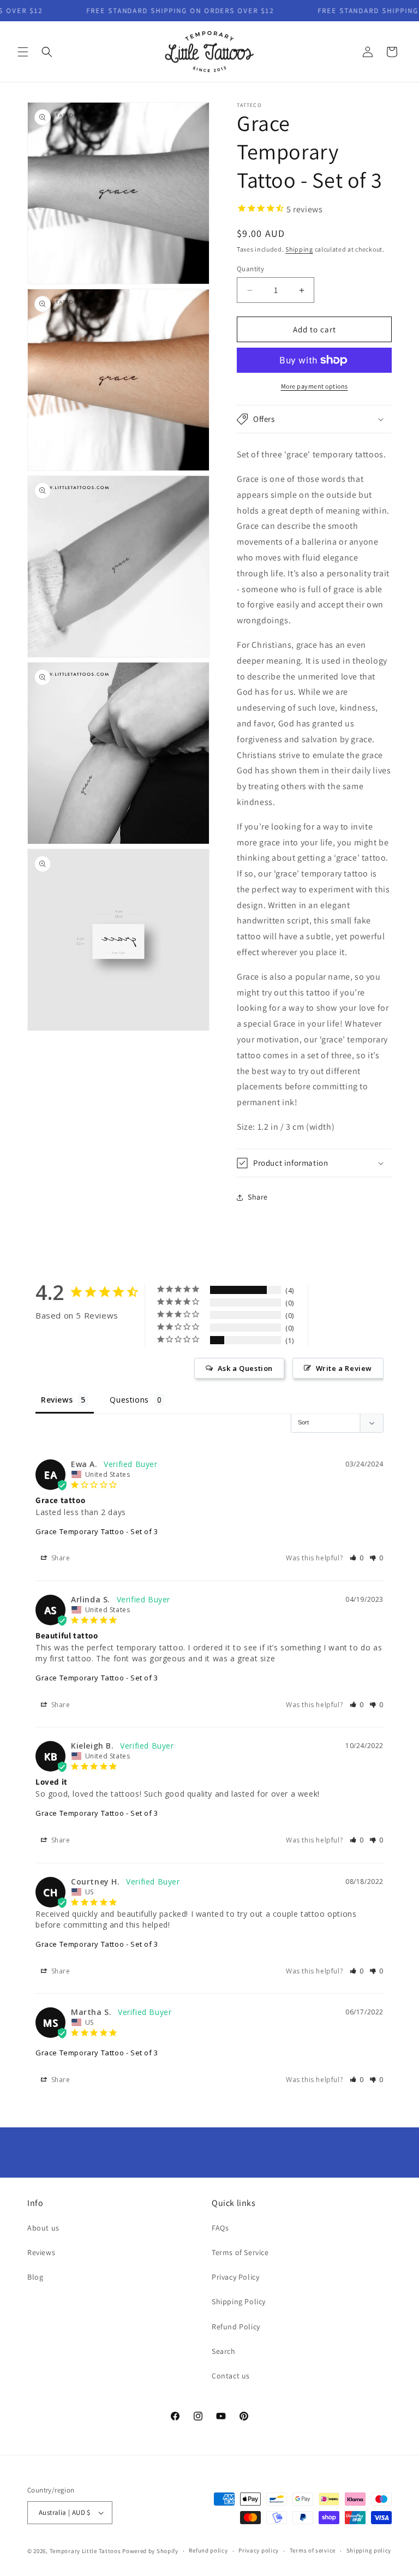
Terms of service (313, 2550)
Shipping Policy (239, 2301)
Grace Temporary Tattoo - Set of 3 (97, 1531)
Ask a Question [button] (245, 1368)
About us (43, 2228)
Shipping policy (369, 2550)
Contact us (231, 2376)
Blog (35, 2277)
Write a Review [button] (344, 1368)
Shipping (299, 249)
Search (224, 2351)
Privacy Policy (235, 2277)
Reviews (41, 2252)
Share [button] (258, 1197)
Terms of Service (240, 2252)
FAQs (220, 2228)
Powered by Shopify (150, 2551)
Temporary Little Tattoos (85, 2551)
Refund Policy (236, 2327)
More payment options (315, 386)
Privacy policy (259, 2550)
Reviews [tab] (57, 1400)
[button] (23, 52)
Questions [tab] (129, 1400)
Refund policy (208, 2550)
